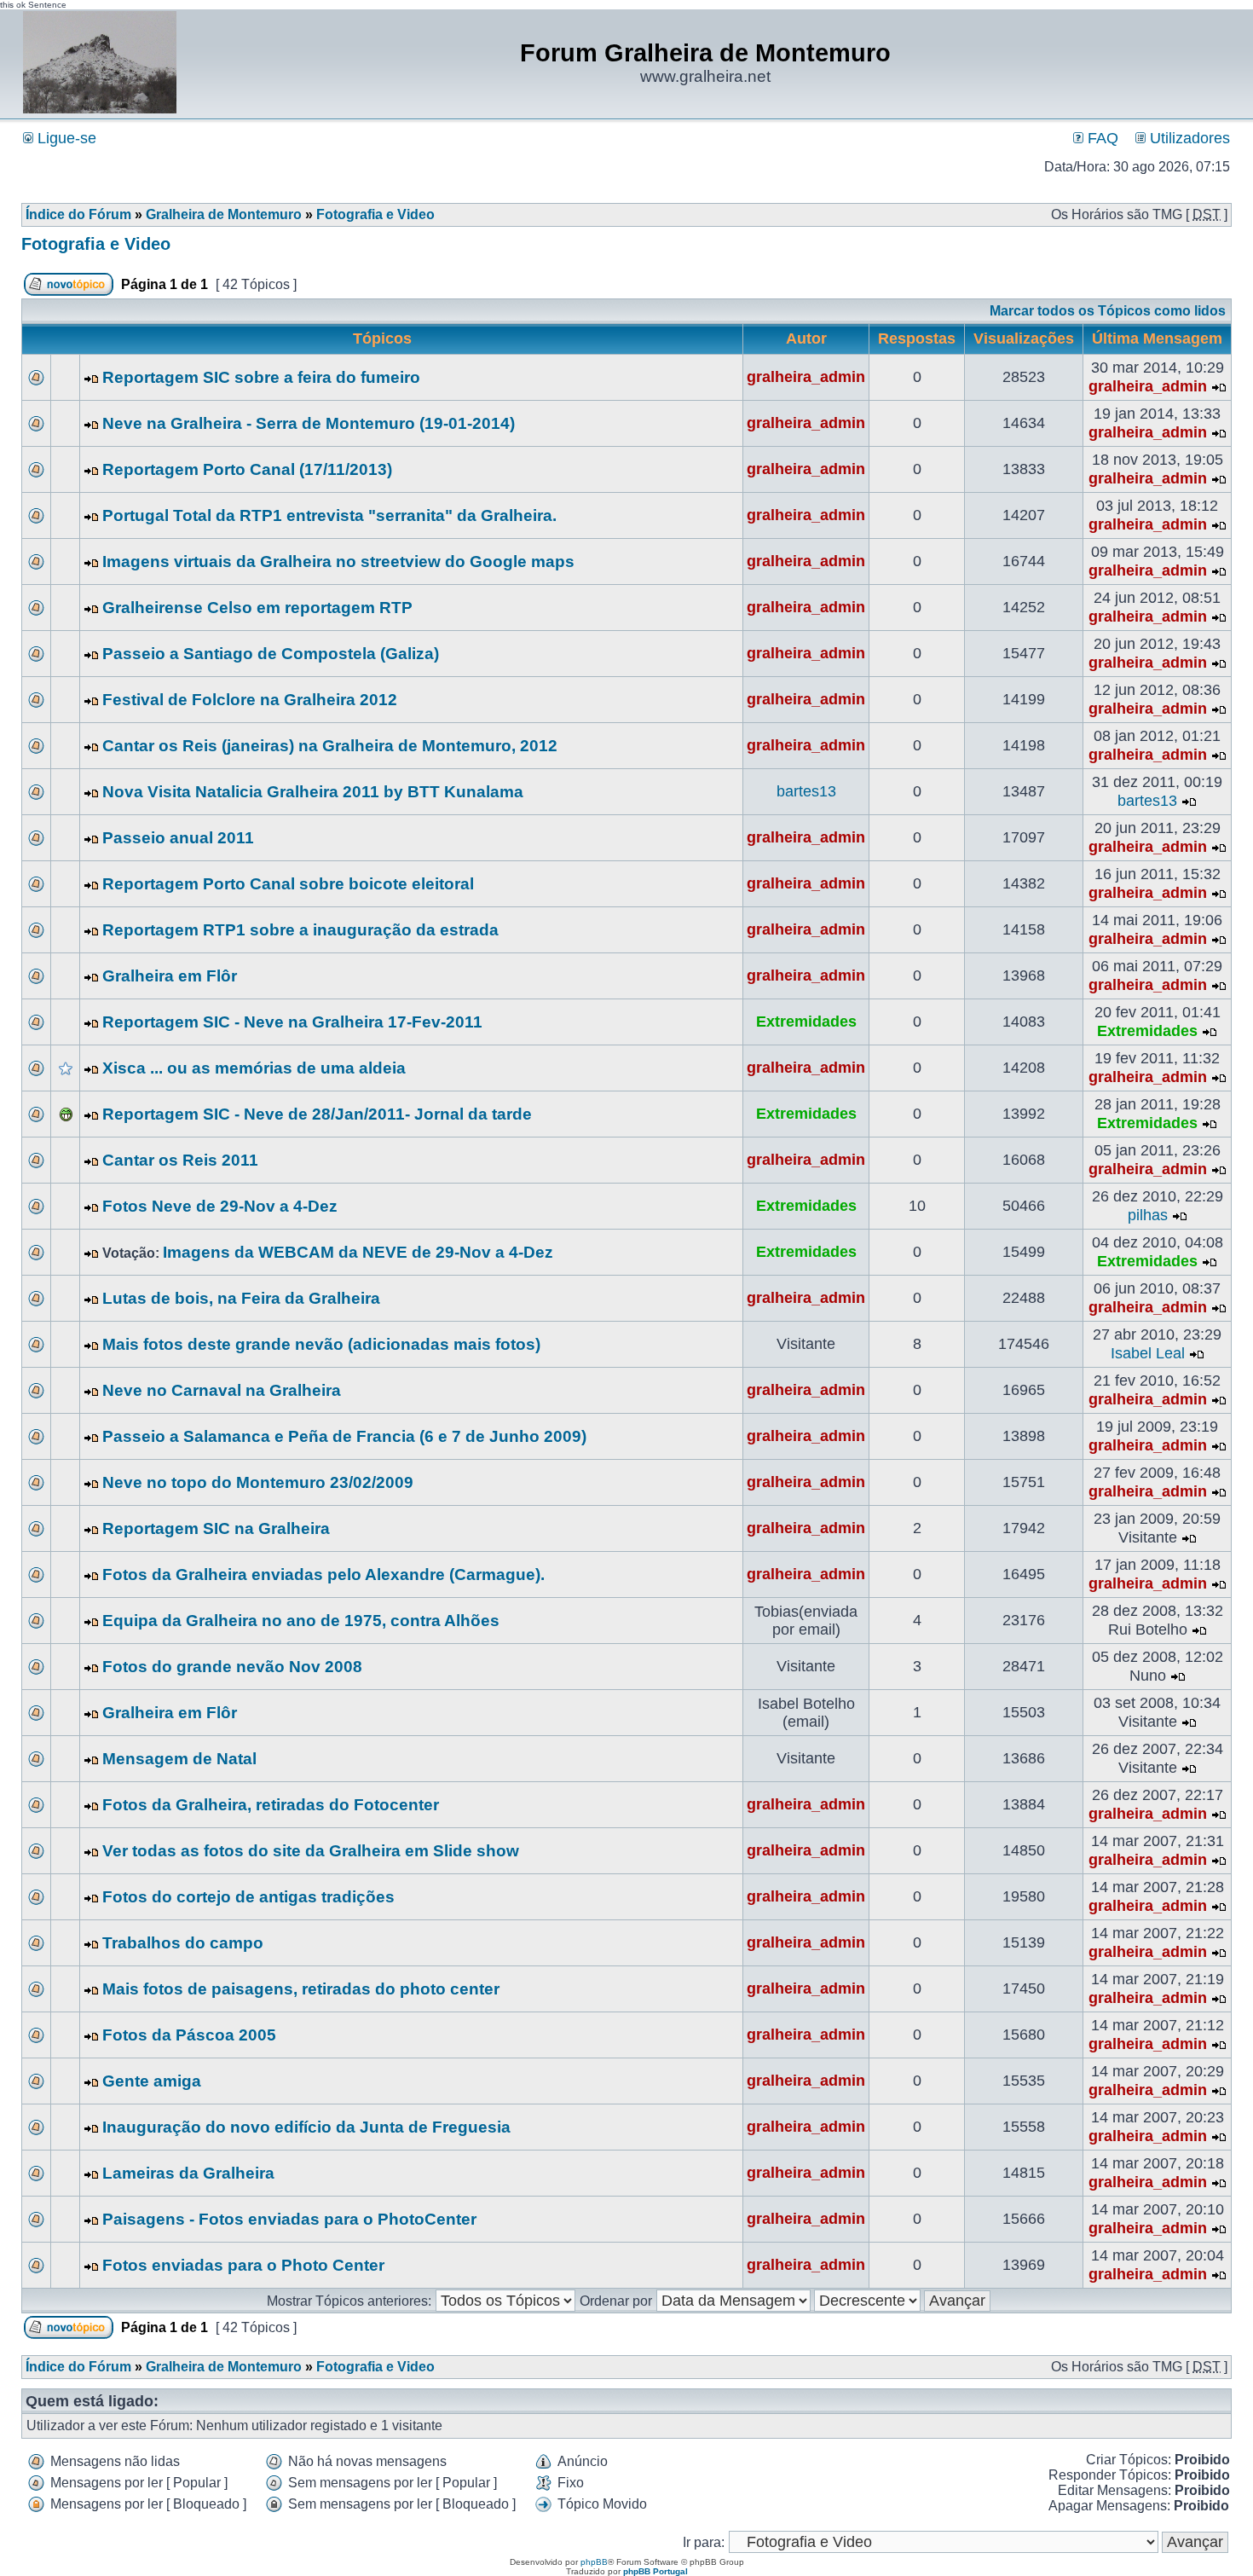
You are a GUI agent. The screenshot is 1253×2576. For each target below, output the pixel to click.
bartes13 (806, 791)
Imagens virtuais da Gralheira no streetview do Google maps (338, 562)
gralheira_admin (806, 377)
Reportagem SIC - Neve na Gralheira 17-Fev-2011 (292, 1022)
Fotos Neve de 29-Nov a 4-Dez (220, 1206)
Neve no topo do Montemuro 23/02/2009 (258, 1482)
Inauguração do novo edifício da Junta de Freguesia (306, 2127)
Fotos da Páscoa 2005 (189, 2035)
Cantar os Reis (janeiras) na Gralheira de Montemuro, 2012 (330, 746)
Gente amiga (152, 2081)
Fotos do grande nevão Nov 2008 (232, 1667)
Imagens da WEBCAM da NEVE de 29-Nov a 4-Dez (358, 1252)
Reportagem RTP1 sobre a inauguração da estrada (300, 930)
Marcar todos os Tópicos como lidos (1108, 311)
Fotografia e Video (375, 214)
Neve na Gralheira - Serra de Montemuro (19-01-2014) (309, 423)
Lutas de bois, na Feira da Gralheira (241, 1298)
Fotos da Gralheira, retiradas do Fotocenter (271, 1805)
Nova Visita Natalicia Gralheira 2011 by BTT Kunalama (313, 792)
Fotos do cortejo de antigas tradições (248, 1897)
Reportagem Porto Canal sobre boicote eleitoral (288, 884)
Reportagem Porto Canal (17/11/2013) (247, 469)
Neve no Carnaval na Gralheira (222, 1390)
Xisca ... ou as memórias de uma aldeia (254, 1068)
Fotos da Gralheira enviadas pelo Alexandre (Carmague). (323, 1575)
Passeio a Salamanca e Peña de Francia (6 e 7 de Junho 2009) (344, 1436)
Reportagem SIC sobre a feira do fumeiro (261, 377)
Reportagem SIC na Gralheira (216, 1528)
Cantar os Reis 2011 (180, 1160)
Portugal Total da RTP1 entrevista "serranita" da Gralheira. (329, 515)
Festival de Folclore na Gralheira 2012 (250, 700)
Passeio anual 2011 (178, 838)
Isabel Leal (1148, 1353)
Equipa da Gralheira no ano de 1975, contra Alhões (301, 1621)
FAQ (1101, 138)
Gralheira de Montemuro (224, 214)
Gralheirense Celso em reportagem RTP (257, 608)
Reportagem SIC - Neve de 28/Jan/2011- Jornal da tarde (317, 1114)
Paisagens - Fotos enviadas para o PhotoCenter (289, 2219)
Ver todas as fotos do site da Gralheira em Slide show (311, 1851)
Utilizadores (1188, 138)
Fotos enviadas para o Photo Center (243, 2265)
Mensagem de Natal (179, 1759)
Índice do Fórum (78, 214)
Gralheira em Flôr (170, 976)
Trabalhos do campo (183, 1943)
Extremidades (806, 1022)
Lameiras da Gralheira (188, 2173)
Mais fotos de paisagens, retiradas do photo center (301, 1989)
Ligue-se (65, 138)
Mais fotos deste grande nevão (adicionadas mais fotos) (321, 1344)
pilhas (1148, 1215)
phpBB (594, 2562)
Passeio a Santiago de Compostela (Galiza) (271, 654)
